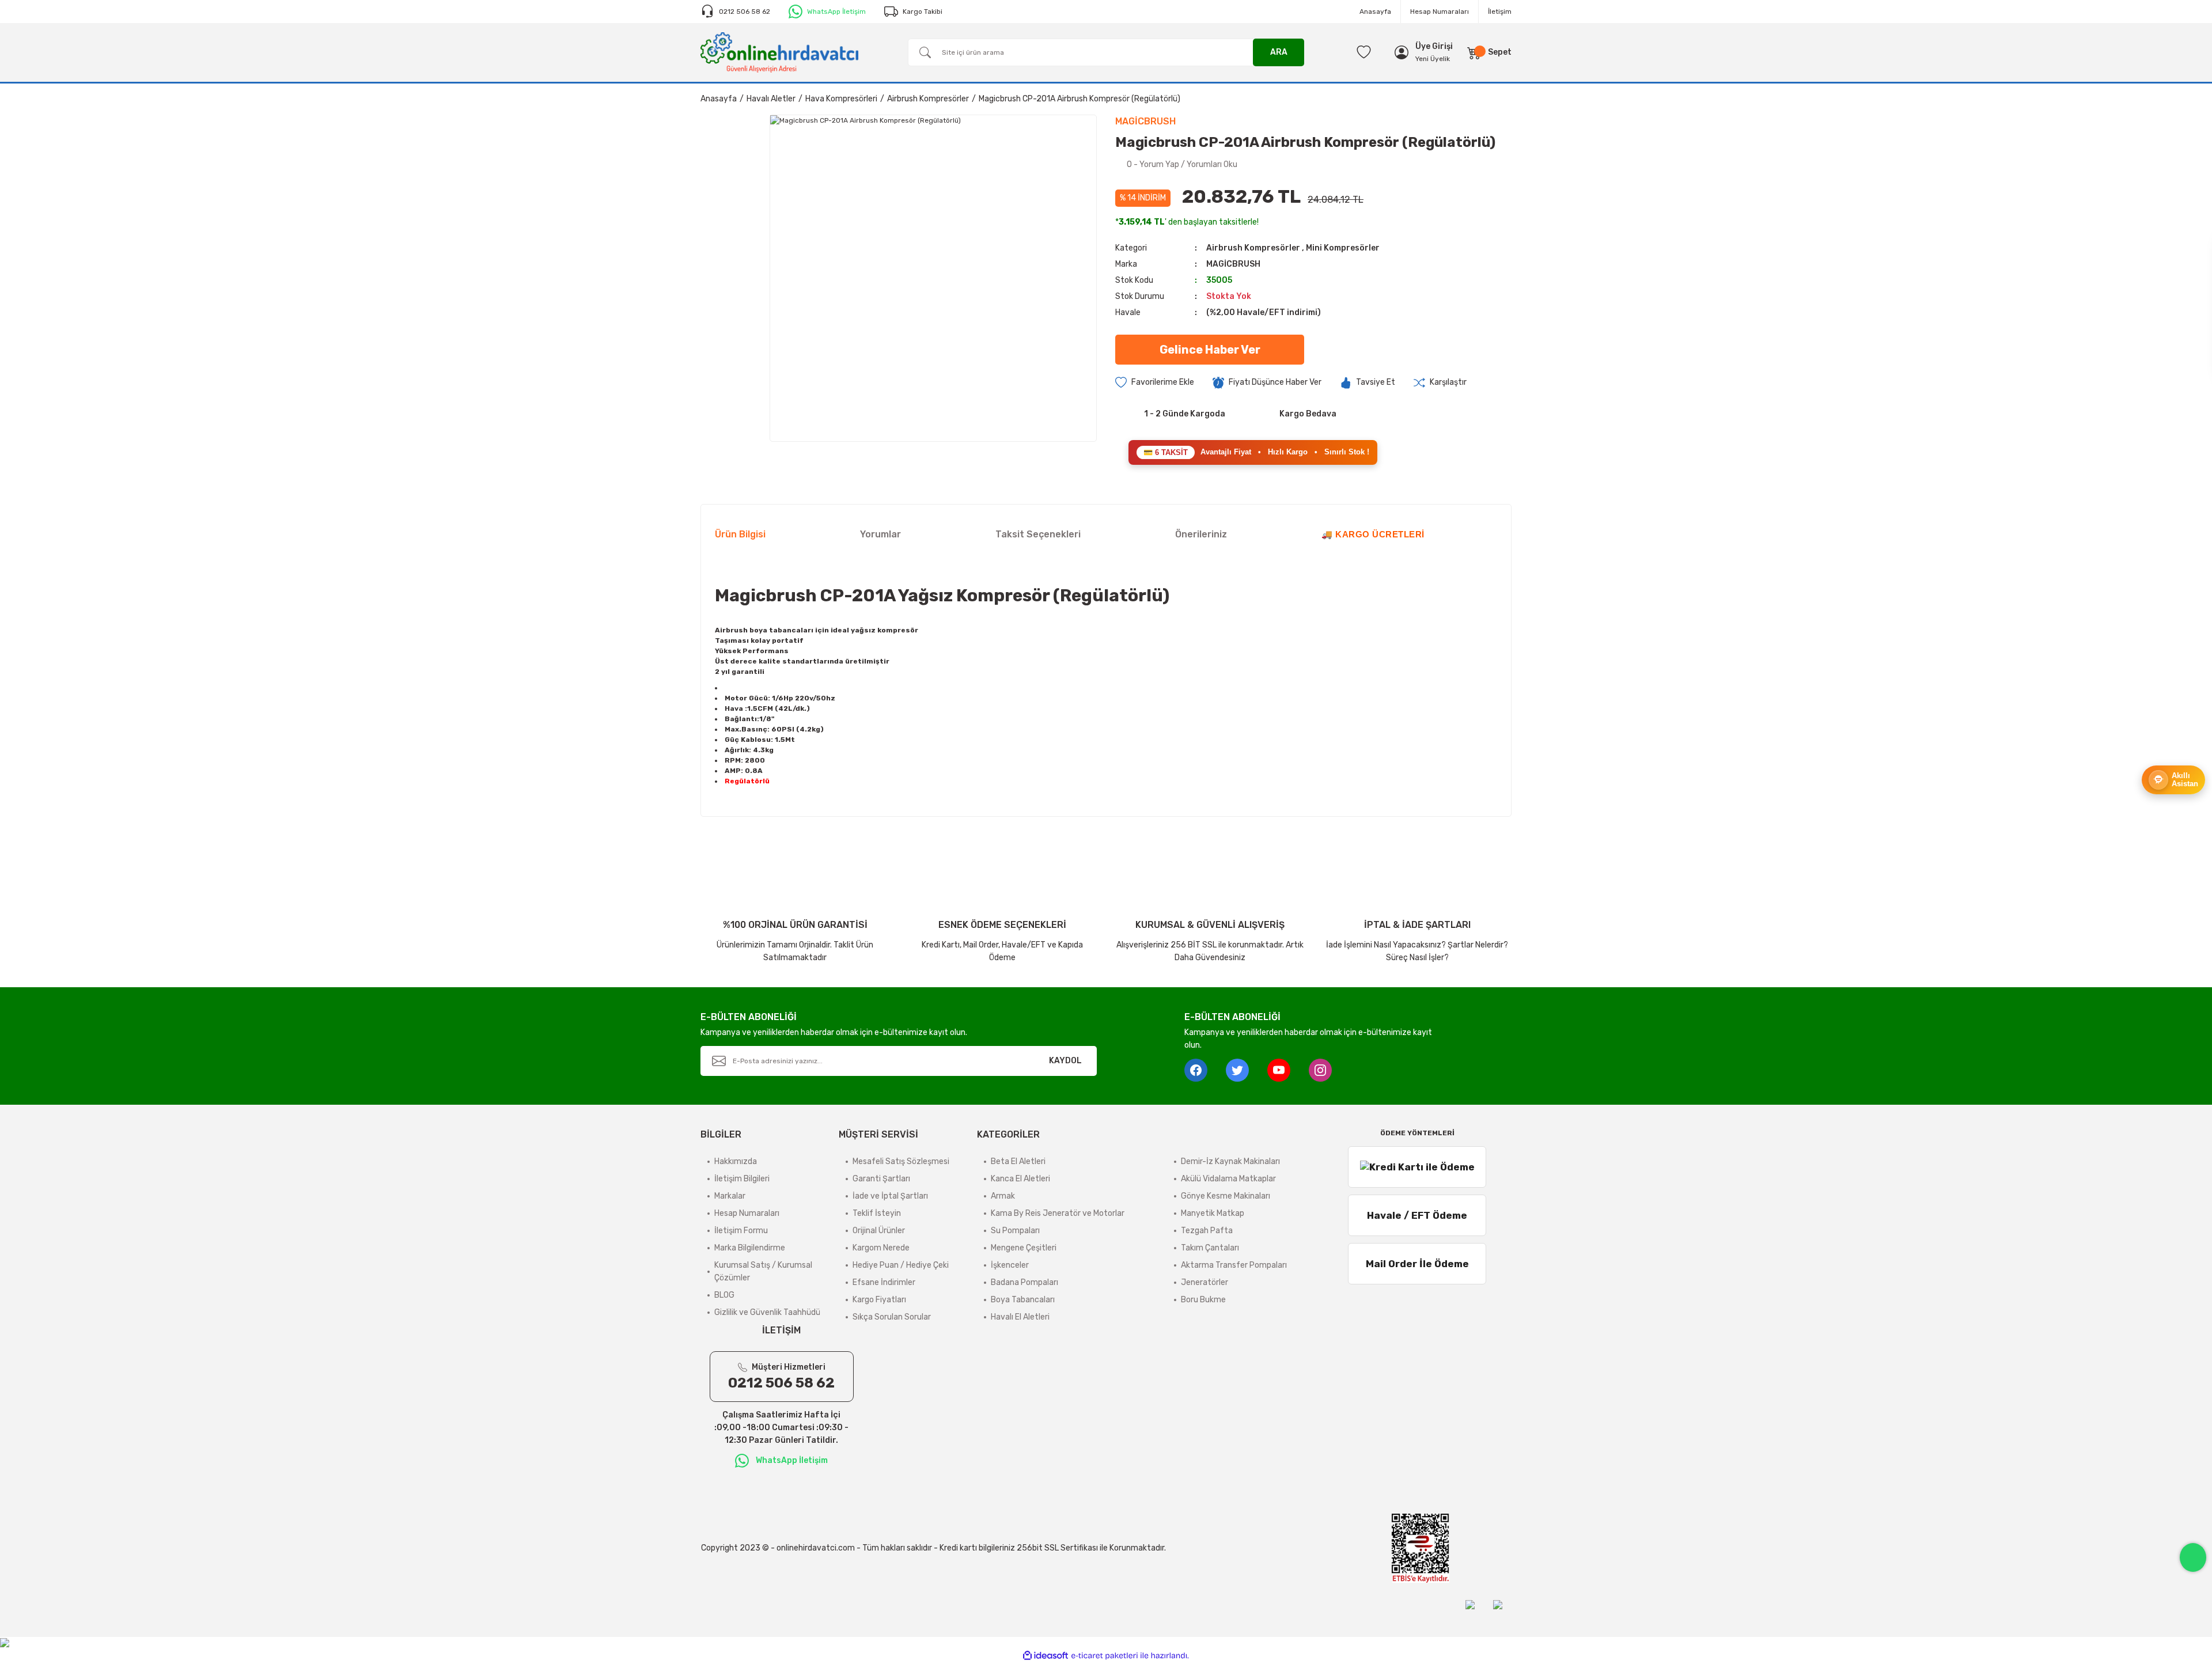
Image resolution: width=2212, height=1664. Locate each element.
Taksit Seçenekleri (1038, 534)
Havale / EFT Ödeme (1417, 1215)
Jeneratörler (1205, 1282)
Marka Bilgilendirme (750, 1248)
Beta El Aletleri (1018, 1161)
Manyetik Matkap (1213, 1213)
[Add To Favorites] (1155, 382)
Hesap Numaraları (1440, 12)
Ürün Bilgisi (740, 534)
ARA (1279, 52)
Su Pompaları (1015, 1231)
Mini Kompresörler (1343, 248)
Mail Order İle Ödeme (1417, 1264)
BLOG (724, 1295)
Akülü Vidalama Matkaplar (1228, 1179)
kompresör (898, 630)
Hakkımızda (736, 1161)
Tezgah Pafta (1207, 1231)
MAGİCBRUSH (1233, 264)
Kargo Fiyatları (879, 1300)
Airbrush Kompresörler (1253, 248)
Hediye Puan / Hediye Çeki (901, 1265)
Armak (1003, 1196)
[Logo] (779, 52)
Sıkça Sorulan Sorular (892, 1317)
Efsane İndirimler (884, 1282)
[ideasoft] (1046, 1656)
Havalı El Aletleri (1020, 1317)
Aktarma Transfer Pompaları (1234, 1265)
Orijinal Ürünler (879, 1231)
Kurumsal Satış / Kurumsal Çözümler (763, 1271)
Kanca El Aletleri (1020, 1179)
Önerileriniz (1201, 534)
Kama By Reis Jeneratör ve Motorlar (1058, 1213)
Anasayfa (1375, 12)
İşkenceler (1010, 1265)
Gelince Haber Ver (1210, 350)
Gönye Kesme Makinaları (1226, 1196)
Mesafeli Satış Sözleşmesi (901, 1161)
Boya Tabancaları (1023, 1300)
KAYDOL (1065, 1061)
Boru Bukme (1203, 1300)
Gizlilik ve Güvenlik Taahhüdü (767, 1312)
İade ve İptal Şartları (890, 1196)
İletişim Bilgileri (742, 1179)
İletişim (1500, 12)
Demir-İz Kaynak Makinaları (1230, 1161)
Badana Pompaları (1024, 1282)
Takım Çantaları (1210, 1248)
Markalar (730, 1196)
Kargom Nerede (881, 1248)
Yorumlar (880, 534)
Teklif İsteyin (877, 1213)
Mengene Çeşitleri (1024, 1248)
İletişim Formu (741, 1231)
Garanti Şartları (881, 1179)
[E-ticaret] (1105, 1656)
